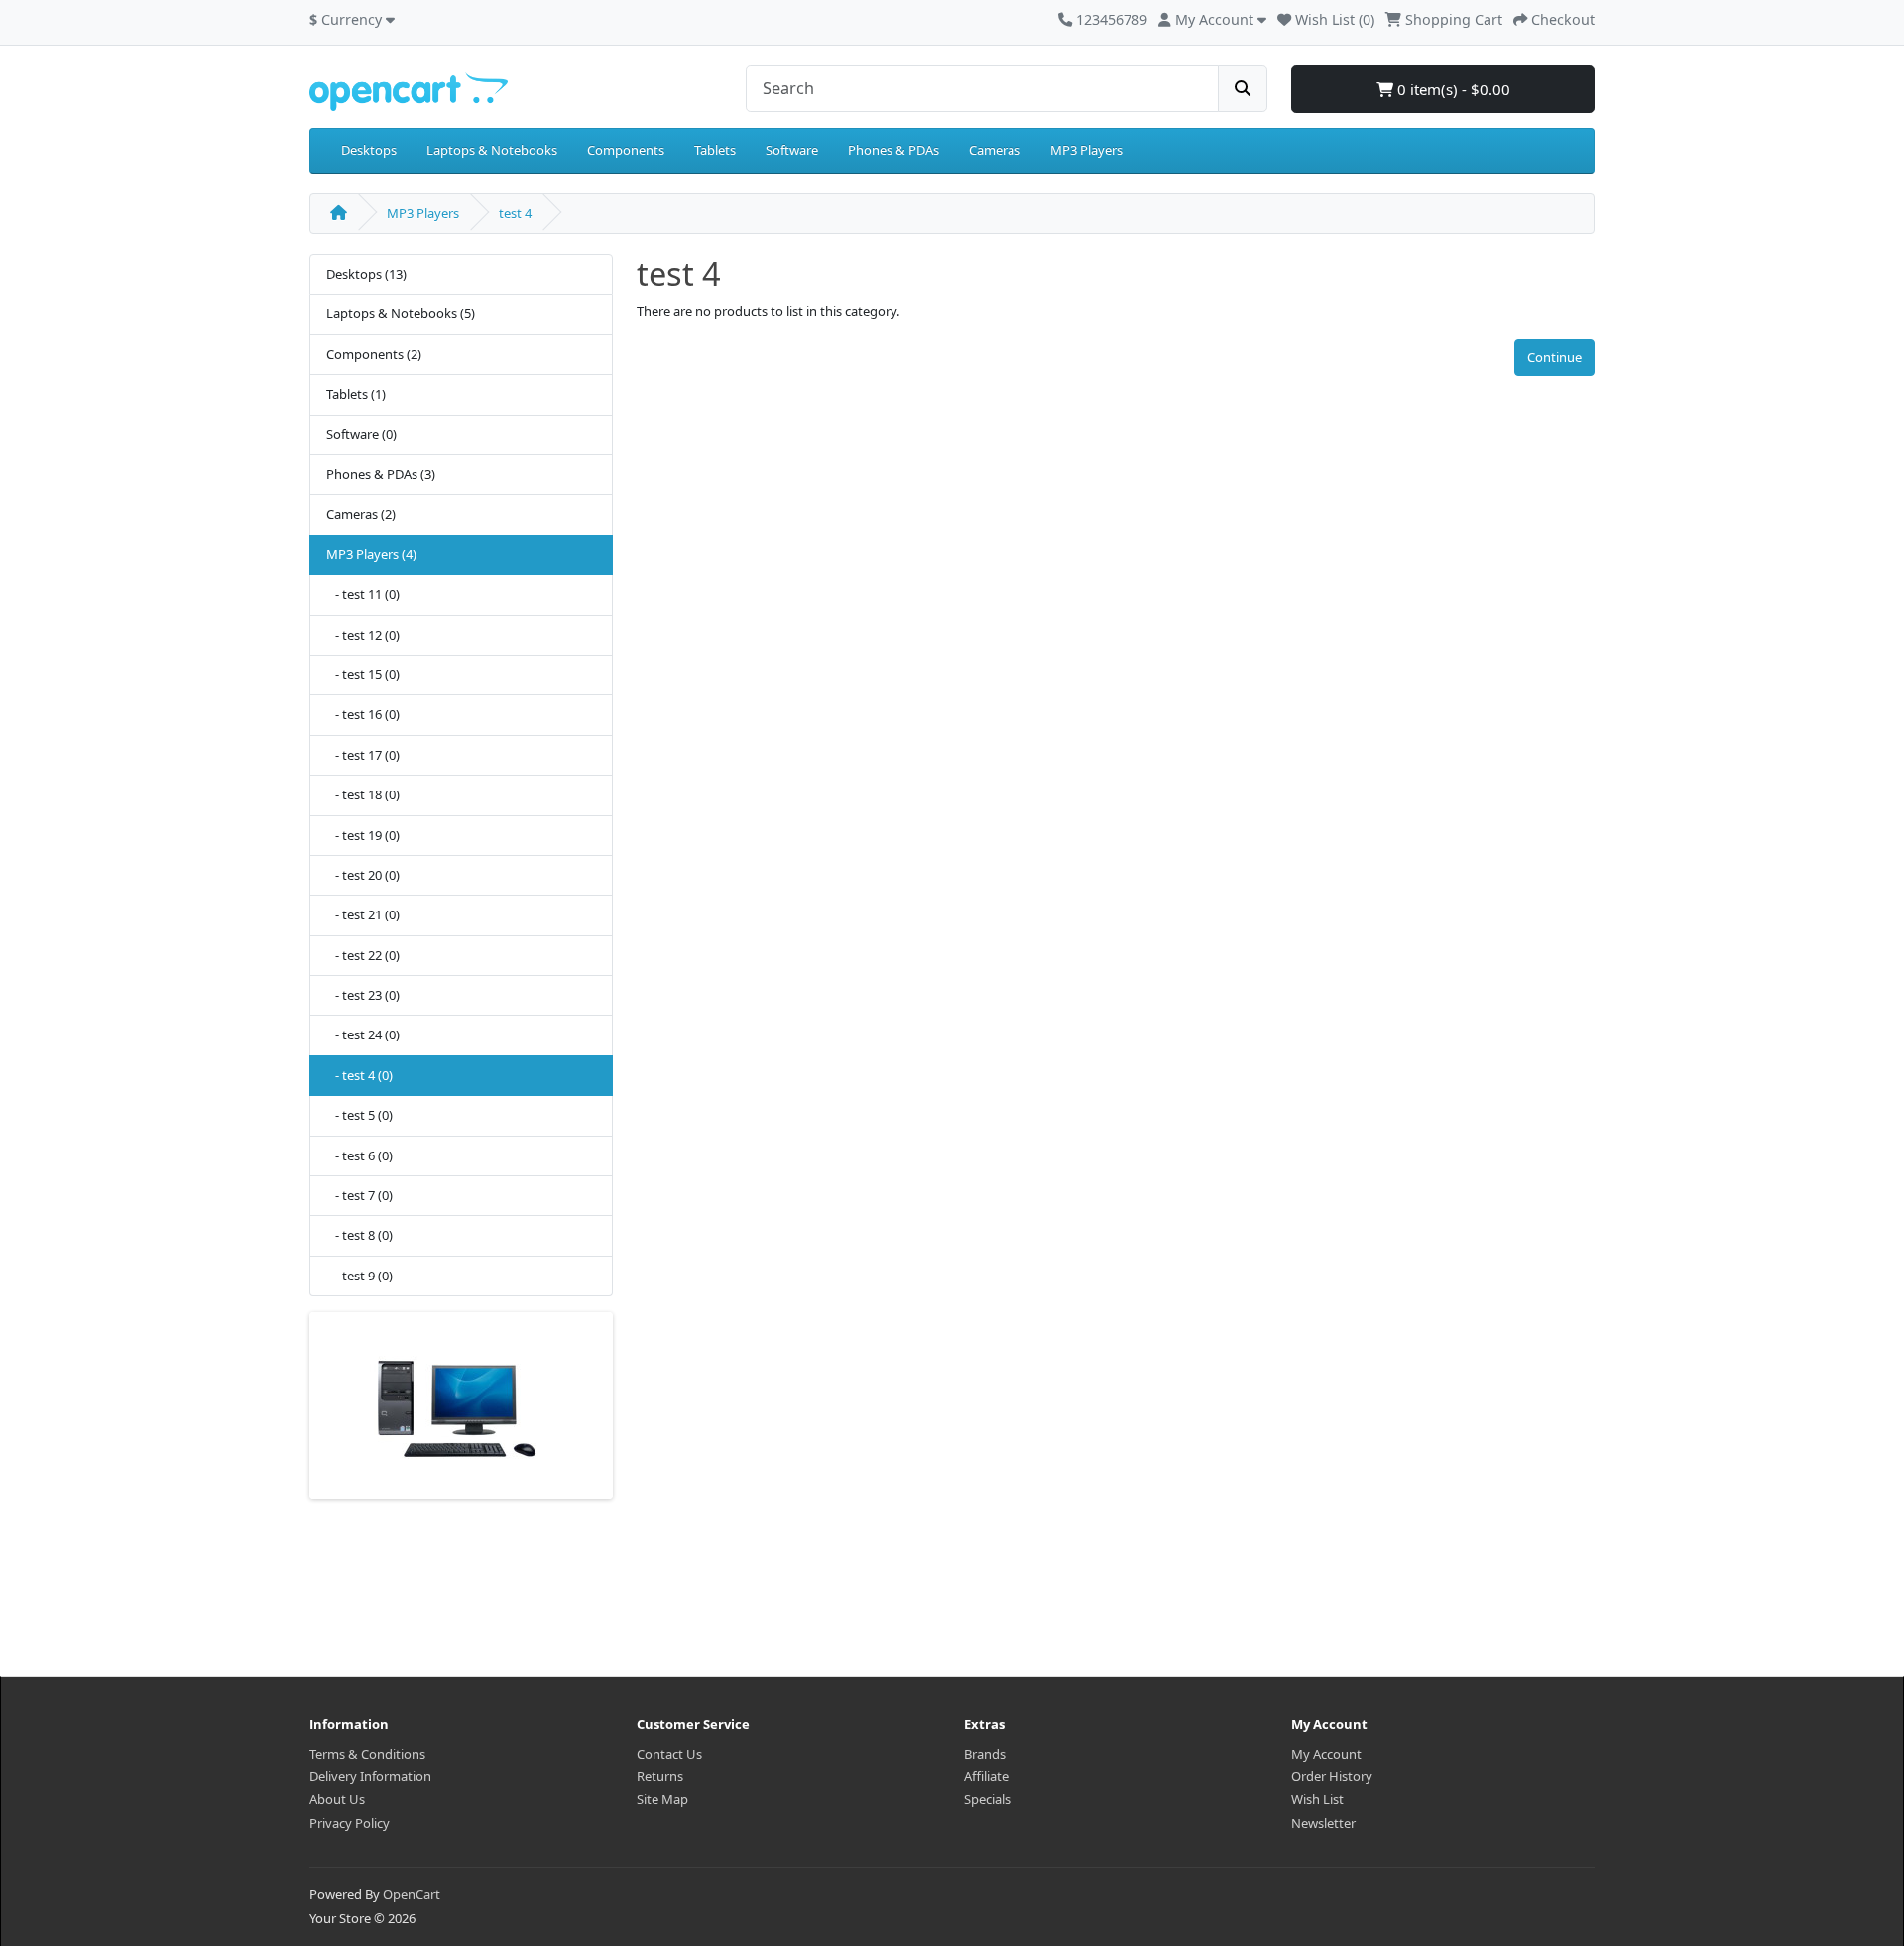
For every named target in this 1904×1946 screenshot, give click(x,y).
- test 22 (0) (363, 955)
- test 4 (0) (359, 1075)
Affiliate (986, 1776)
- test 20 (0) (363, 875)
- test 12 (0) (363, 635)
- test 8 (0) (359, 1235)
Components (626, 150)
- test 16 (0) (363, 714)
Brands (985, 1754)
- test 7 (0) (359, 1195)
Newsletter (1323, 1823)
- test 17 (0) (363, 755)
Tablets (715, 150)
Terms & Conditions (367, 1754)
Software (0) (361, 434)
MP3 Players (1086, 150)
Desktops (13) (366, 274)
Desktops (369, 150)
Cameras (995, 150)
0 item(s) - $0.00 (1452, 89)
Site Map (662, 1799)
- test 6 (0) (359, 1155)
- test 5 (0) (359, 1115)
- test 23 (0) (363, 995)
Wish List (1317, 1799)
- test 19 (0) (363, 835)
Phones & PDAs (893, 150)
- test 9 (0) (359, 1276)
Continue (1554, 357)
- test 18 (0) (363, 794)
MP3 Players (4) (371, 554)
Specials (987, 1799)
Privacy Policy (350, 1823)
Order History (1332, 1776)
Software (792, 150)
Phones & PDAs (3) (381, 474)
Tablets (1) (356, 394)
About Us (337, 1799)
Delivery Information (370, 1776)
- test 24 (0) (363, 1034)
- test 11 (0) (363, 594)
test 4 (515, 213)
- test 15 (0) (363, 674)
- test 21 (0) (363, 914)
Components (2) (374, 354)
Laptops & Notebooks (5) (401, 313)
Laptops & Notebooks (492, 150)
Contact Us (669, 1754)
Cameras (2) (361, 514)
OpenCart (412, 1894)
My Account (1326, 1754)
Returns (660, 1776)
